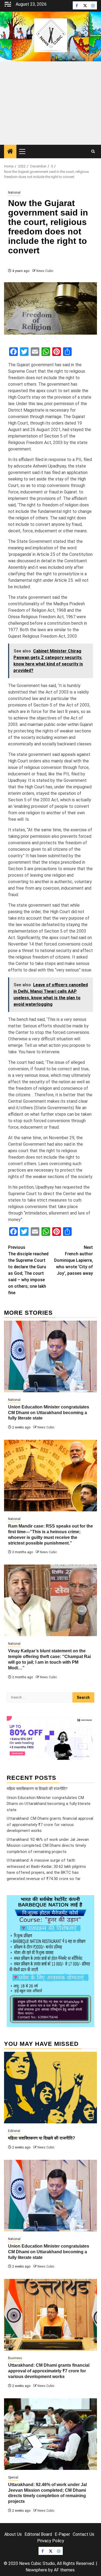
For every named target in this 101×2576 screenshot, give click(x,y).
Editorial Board (38, 2534)
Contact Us (83, 2534)
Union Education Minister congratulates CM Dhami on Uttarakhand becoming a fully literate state (49, 1413)
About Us (13, 2534)
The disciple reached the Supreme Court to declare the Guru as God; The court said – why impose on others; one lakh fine (28, 1270)
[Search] (93, 152)
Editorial (14, 2131)
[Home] (10, 152)
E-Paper (62, 2534)
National (14, 193)
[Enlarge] (87, 1902)
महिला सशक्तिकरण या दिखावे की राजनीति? (37, 1789)
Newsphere (36, 2570)
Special (13, 2477)
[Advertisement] (50, 103)
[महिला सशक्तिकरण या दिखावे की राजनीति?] (50, 2088)
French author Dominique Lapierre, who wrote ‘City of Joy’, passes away (74, 1260)
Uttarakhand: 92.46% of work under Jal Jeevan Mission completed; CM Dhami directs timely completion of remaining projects (48, 1846)
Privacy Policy (51, 2541)
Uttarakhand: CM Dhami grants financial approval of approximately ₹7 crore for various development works (50, 1825)
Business (15, 2358)
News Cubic (45, 271)
